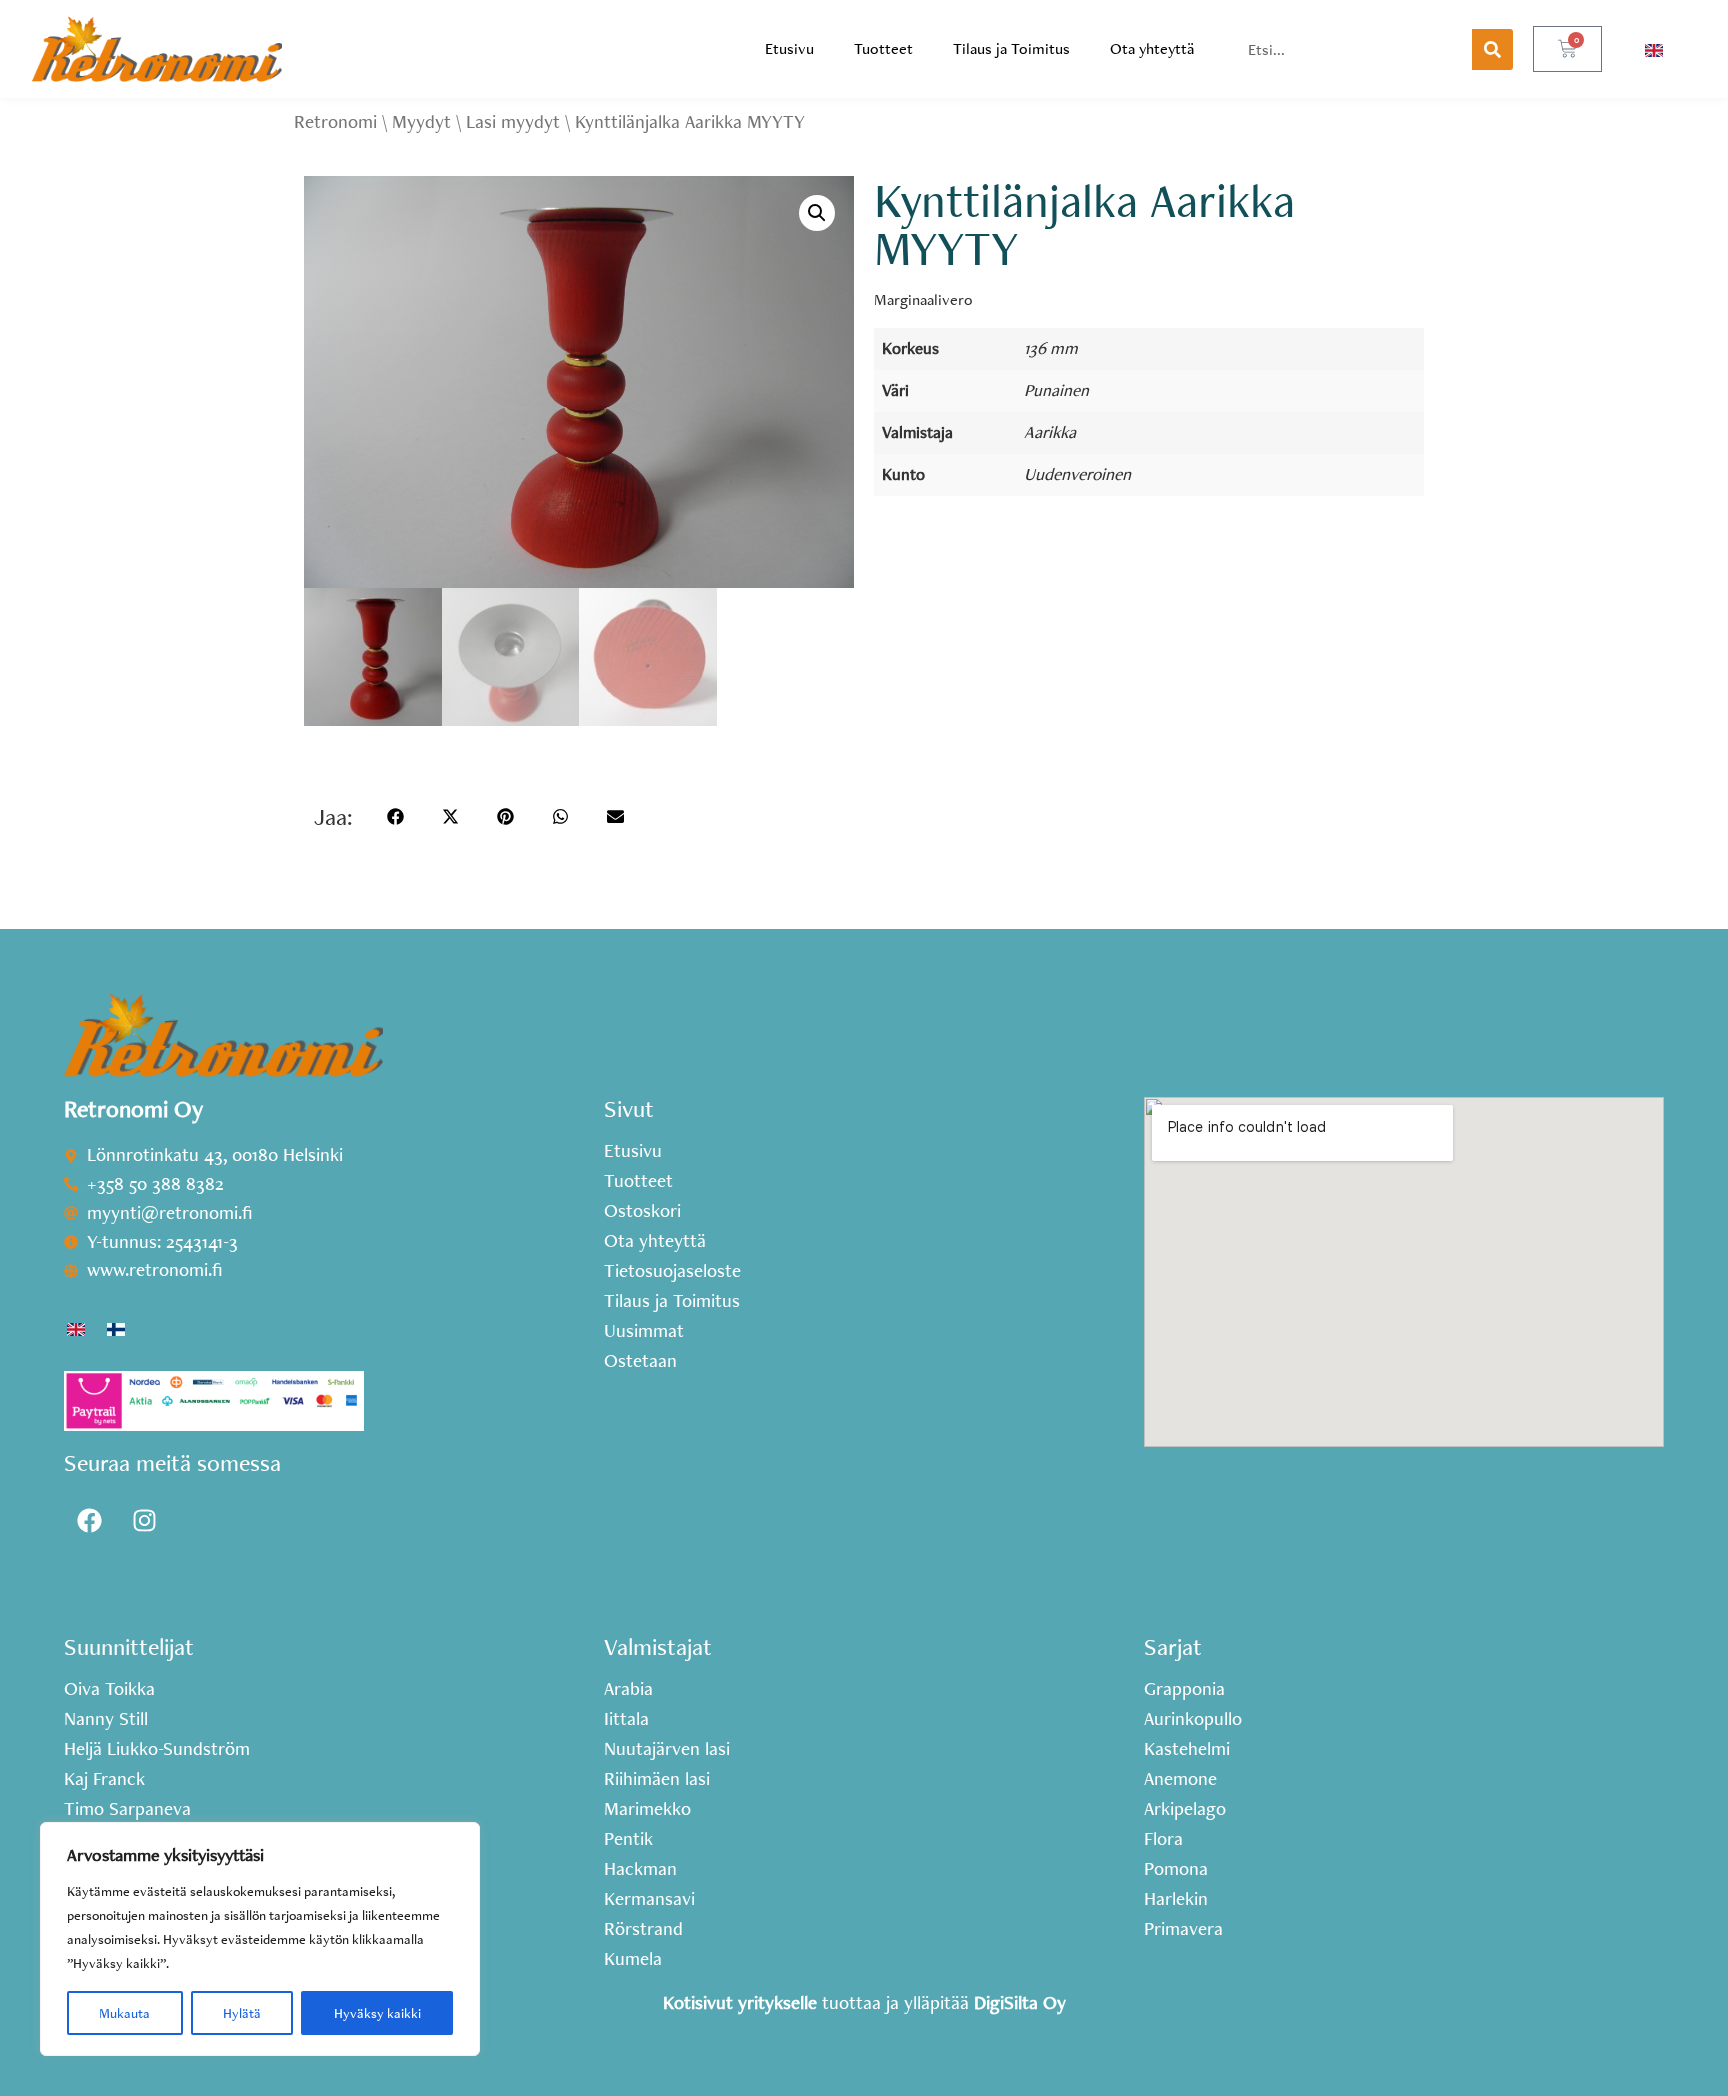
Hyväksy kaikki (377, 2013)
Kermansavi (649, 1899)
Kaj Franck (104, 1779)
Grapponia (1184, 1689)
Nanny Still (106, 1719)
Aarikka (1050, 431)
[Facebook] (89, 1520)
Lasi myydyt (513, 121)
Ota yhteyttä (1152, 48)
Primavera (1183, 1929)
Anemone (1180, 1779)
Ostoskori (642, 1211)
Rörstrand (643, 1929)
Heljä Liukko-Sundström (157, 1749)
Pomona (1176, 1869)
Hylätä (242, 2013)
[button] (817, 213)
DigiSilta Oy (1020, 2002)
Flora (1163, 1839)
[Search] (1492, 49)
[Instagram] (144, 1520)
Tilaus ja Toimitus (1011, 48)
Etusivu (789, 48)
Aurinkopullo (1193, 1719)
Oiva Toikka (109, 1689)
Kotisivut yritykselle (740, 2002)
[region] (260, 1939)
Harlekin (1176, 1899)
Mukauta (124, 2013)
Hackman (640, 1869)
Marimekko (647, 1809)
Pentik (628, 1839)
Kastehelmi (1187, 1749)
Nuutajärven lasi (667, 1749)
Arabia (628, 1689)
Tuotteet (883, 48)
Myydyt (421, 121)
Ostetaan (640, 1361)
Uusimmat (644, 1331)
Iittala (626, 1719)
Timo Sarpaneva (127, 1809)
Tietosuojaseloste (672, 1271)
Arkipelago (1185, 1809)
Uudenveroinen (1077, 473)
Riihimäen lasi (657, 1779)
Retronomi (335, 121)
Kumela (633, 1959)
